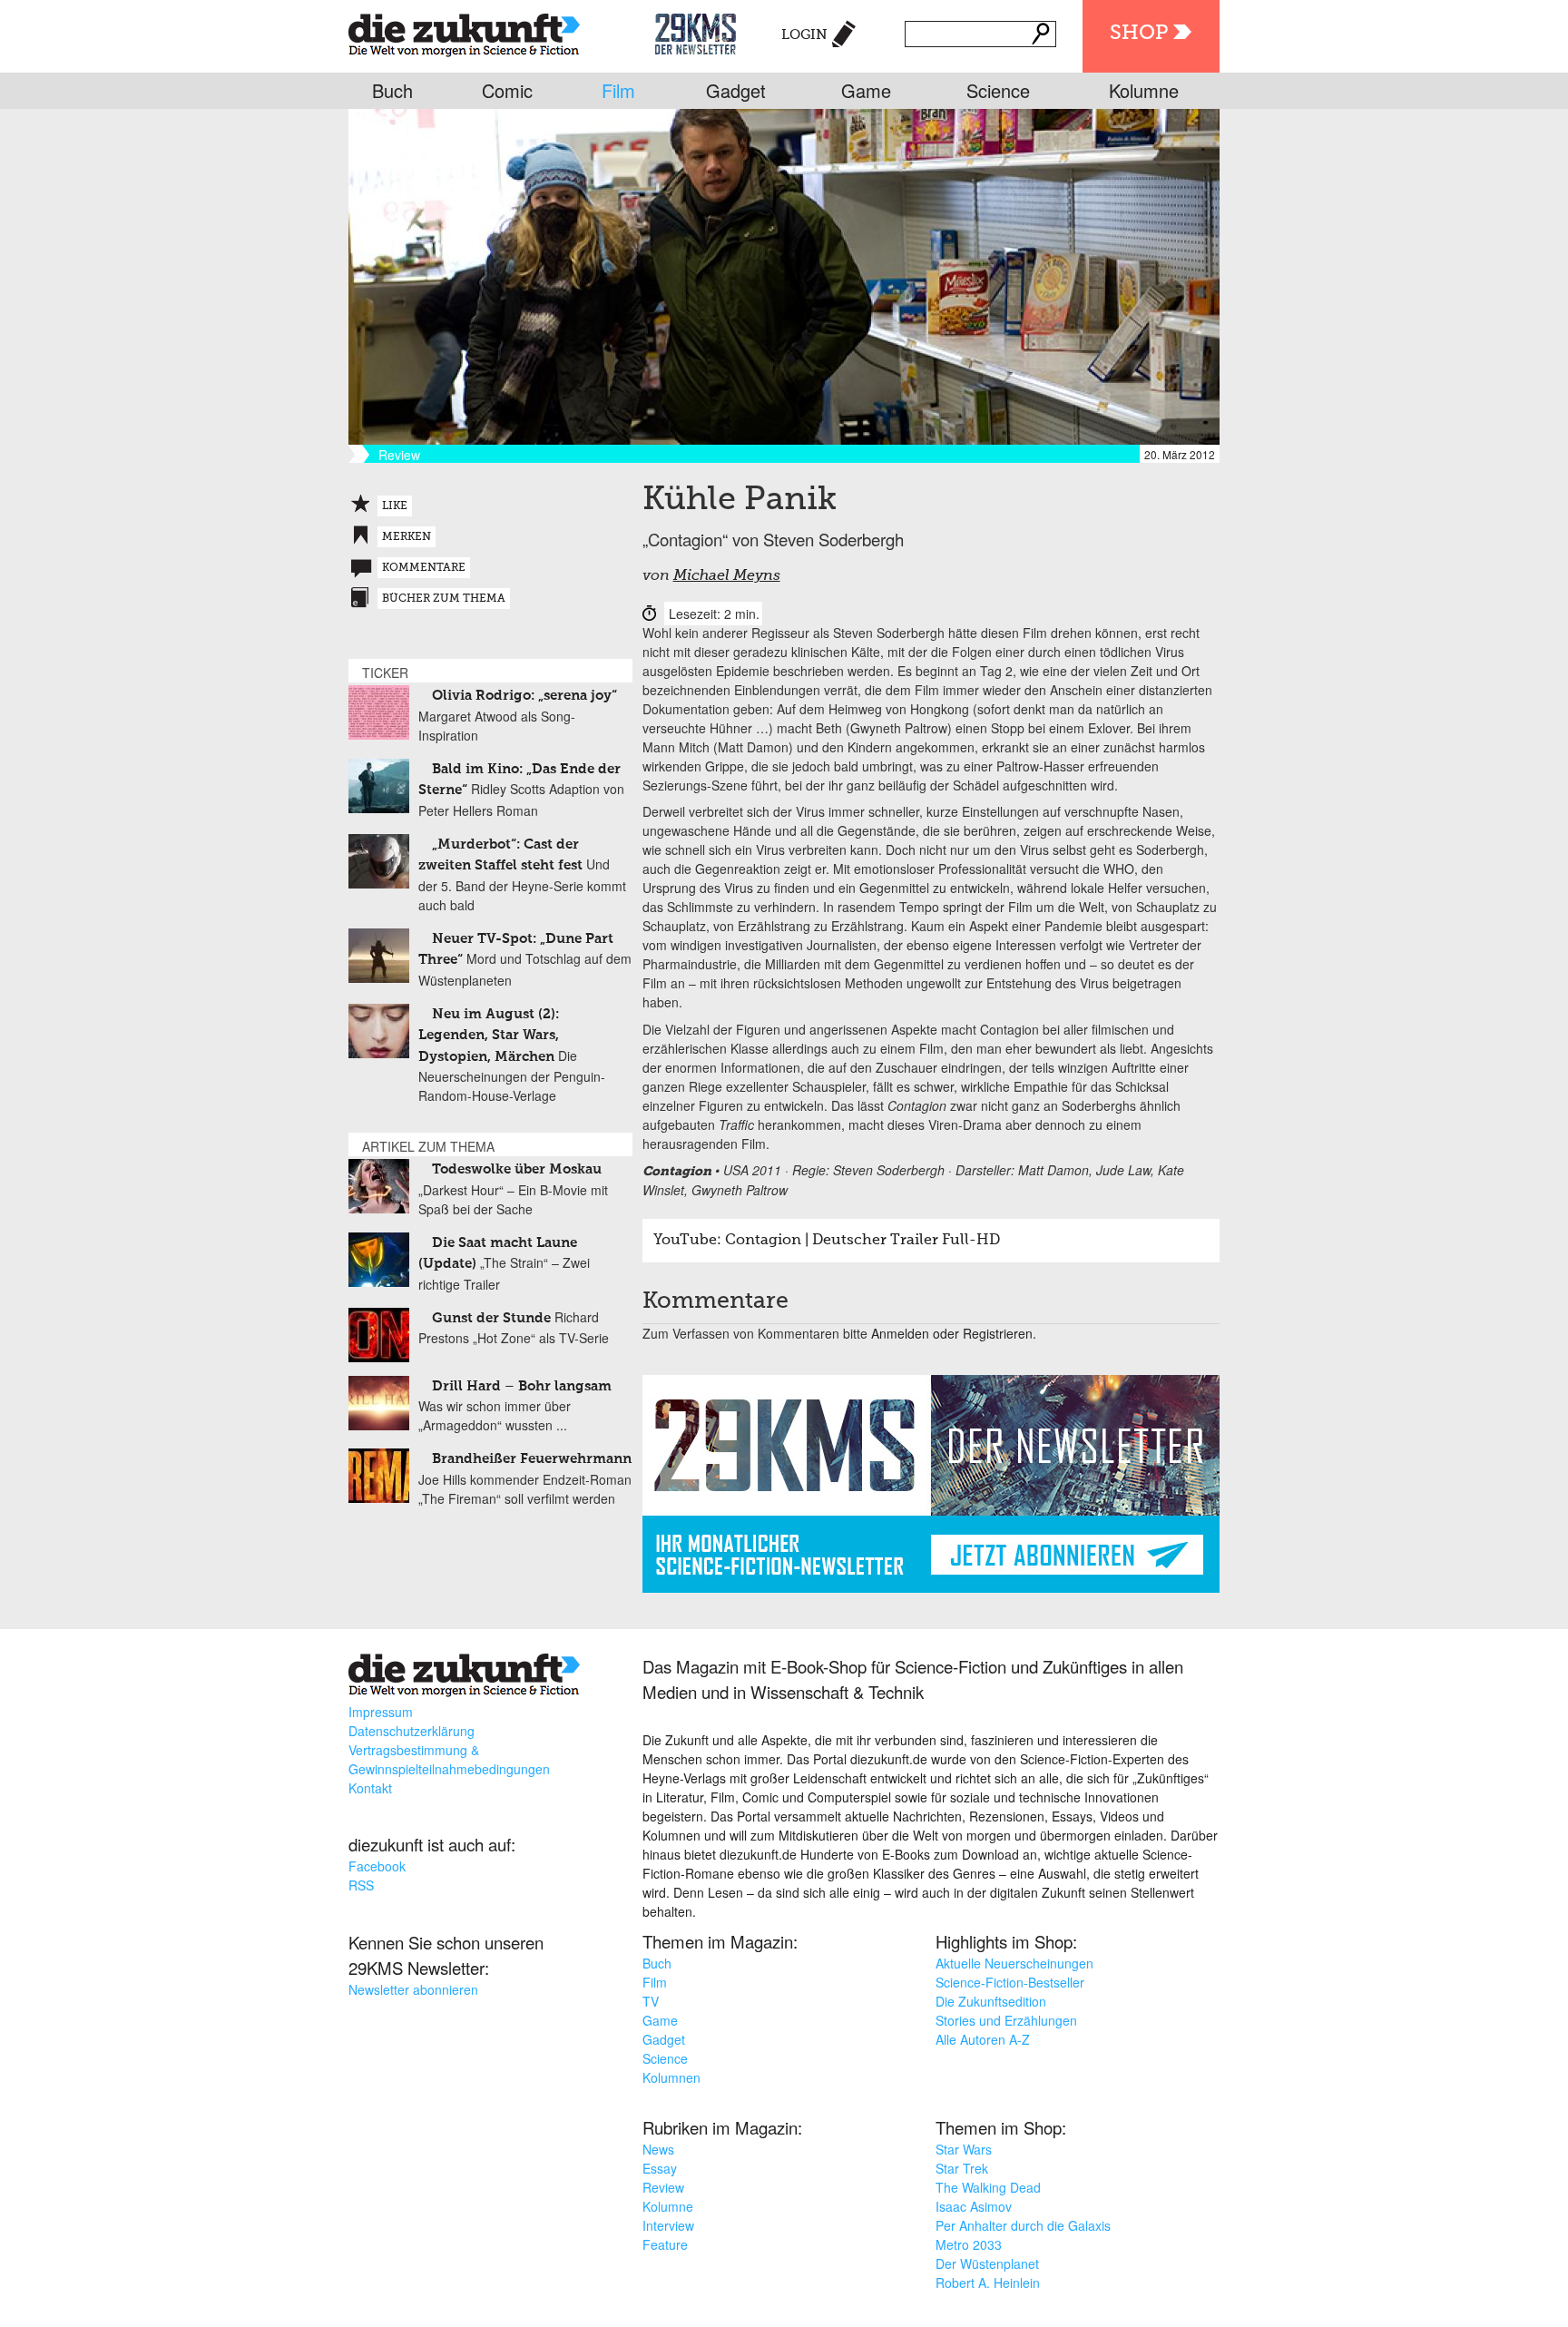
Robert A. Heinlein (988, 2283)
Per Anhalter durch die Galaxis (1023, 2225)
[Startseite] (464, 31)
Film (618, 90)
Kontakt (370, 1788)
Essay (660, 2168)
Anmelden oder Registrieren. (954, 1333)
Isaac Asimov (974, 2206)
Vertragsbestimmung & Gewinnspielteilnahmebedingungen (449, 1759)
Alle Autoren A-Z (983, 2039)
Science (998, 90)
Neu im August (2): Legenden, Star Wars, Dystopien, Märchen (489, 1036)
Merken (407, 537)
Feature (665, 2244)
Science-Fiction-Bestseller (1010, 1982)
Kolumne (1144, 90)
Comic (507, 90)
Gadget (736, 90)
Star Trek (962, 2168)
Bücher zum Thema (444, 599)
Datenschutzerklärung (412, 1731)
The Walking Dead (988, 2187)
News (658, 2149)
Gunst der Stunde (491, 1318)
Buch (392, 90)
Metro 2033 (969, 2244)
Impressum (381, 1712)
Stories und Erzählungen (1006, 2020)
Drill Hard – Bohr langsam (522, 1386)
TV (651, 2001)
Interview (668, 2225)
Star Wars (964, 2149)
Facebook (377, 1866)
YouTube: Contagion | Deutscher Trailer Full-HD (827, 1241)
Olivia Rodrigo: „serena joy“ (524, 696)
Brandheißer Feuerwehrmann (532, 1459)
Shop (1139, 34)
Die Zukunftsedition (991, 2001)
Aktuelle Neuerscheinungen (1014, 1963)
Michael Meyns (727, 576)
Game (866, 90)
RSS (361, 1885)
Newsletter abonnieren (413, 1989)
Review (663, 2187)
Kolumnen (671, 2077)
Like (395, 506)
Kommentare (424, 568)
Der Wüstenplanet (987, 2263)
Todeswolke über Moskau (517, 1169)
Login (804, 35)
